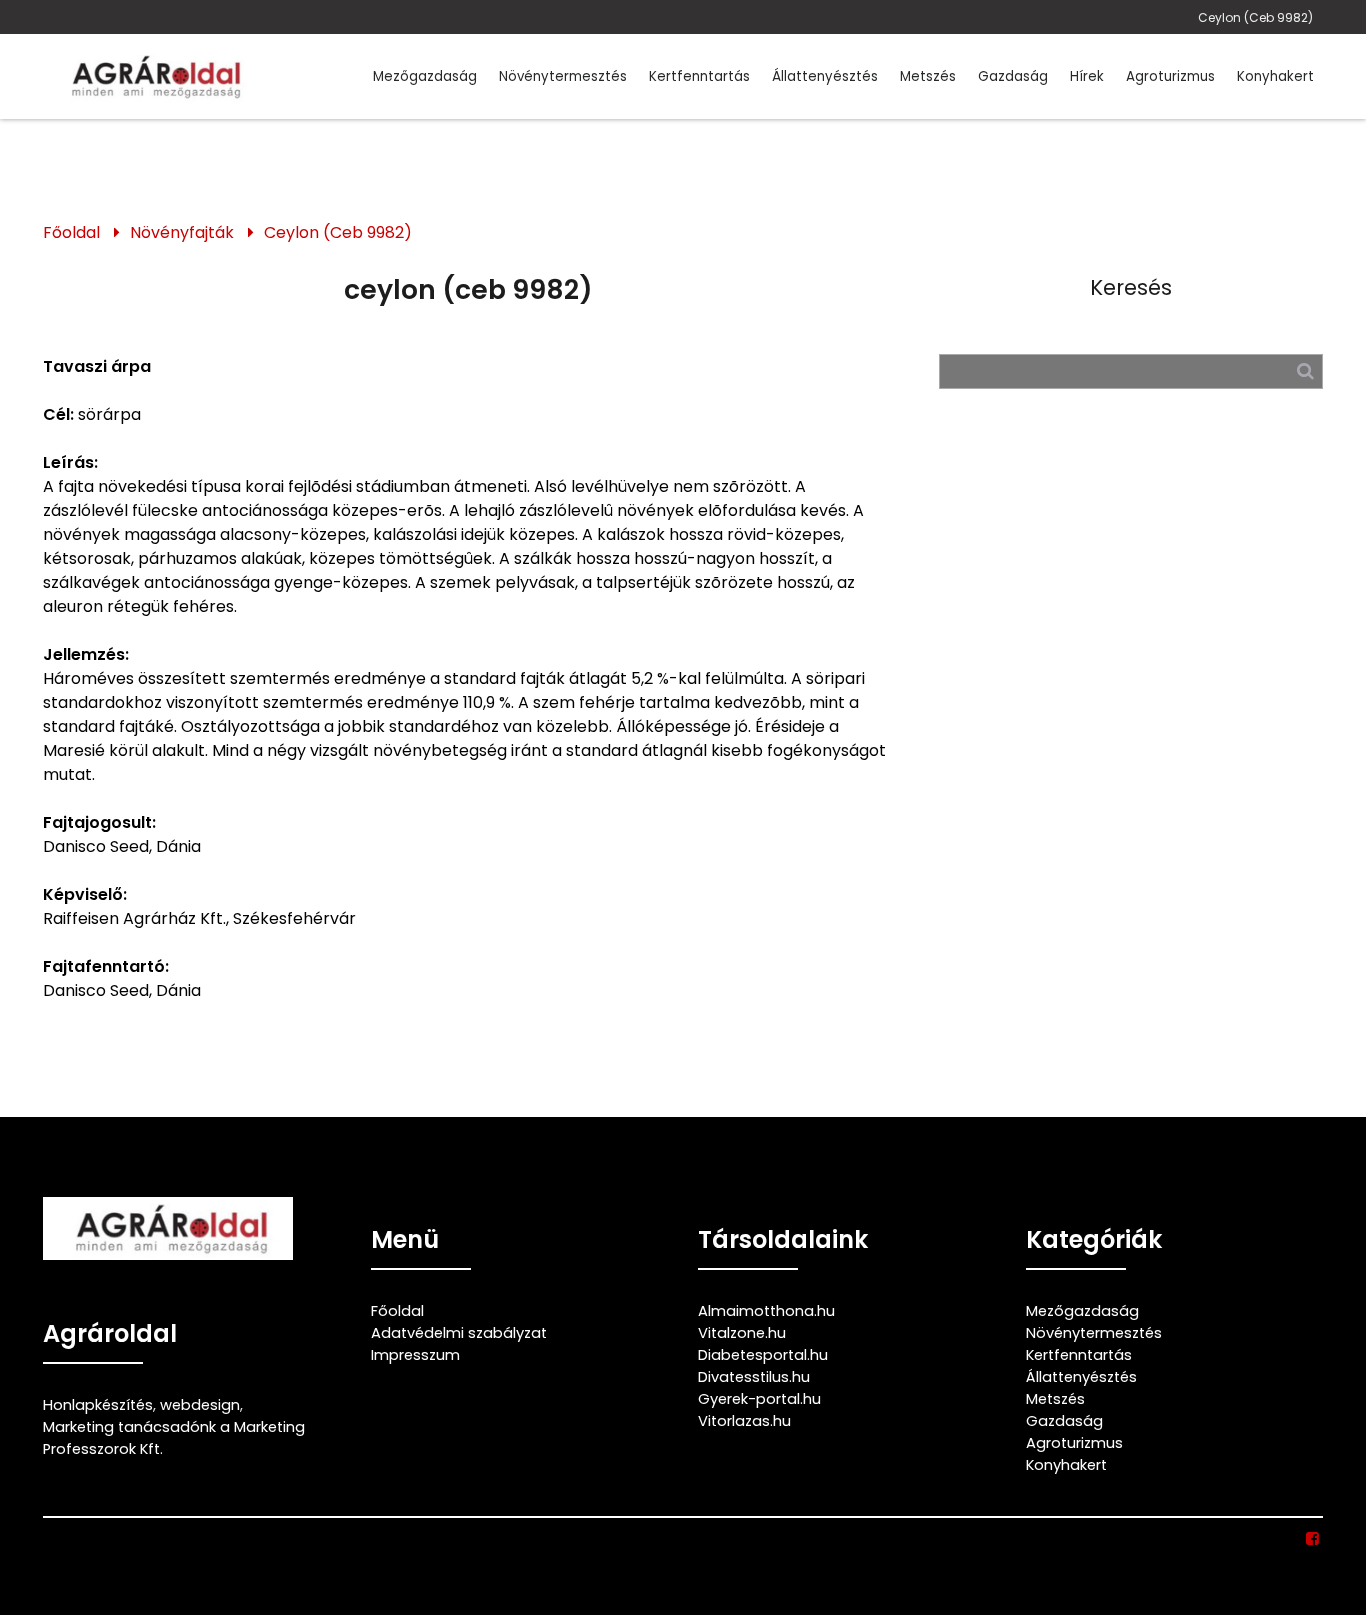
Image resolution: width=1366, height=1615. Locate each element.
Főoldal (71, 232)
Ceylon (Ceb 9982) (1255, 17)
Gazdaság (1013, 76)
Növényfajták (182, 232)
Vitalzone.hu (742, 1333)
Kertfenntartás (699, 76)
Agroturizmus (1170, 76)
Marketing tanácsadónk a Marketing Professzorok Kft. (174, 1438)
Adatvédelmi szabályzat (459, 1333)
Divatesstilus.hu (754, 1377)
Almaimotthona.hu (766, 1311)
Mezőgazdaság (425, 76)
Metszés (928, 76)
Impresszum (415, 1355)
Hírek (1087, 76)
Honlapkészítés (98, 1405)
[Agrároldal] (153, 76)
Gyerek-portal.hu (759, 1399)
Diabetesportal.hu (763, 1355)
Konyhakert (1275, 76)
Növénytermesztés (563, 76)
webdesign (200, 1405)
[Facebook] (1313, 1539)
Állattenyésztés (825, 76)
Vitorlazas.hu (744, 1421)
